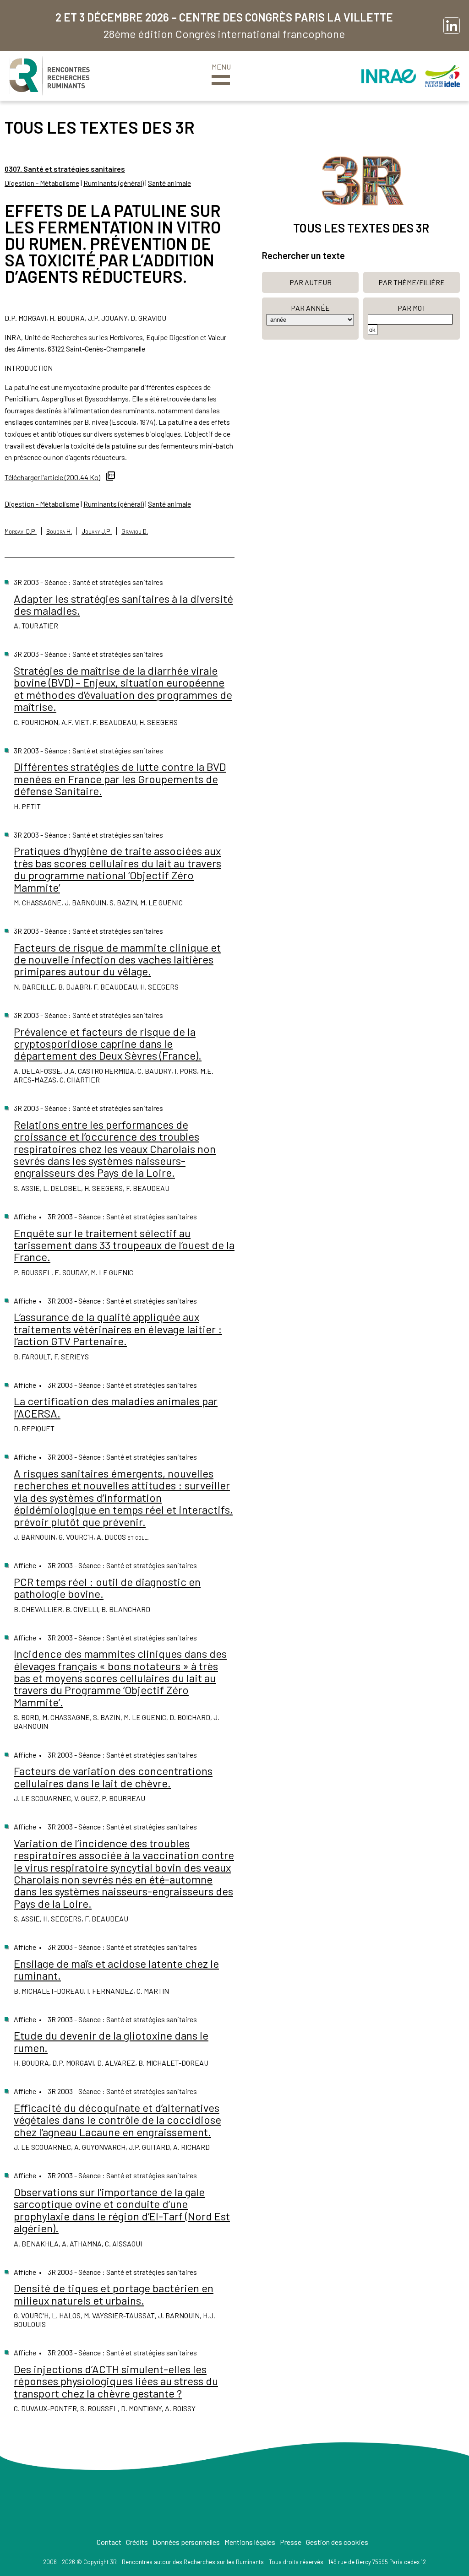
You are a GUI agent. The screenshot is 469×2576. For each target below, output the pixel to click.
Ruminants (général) (114, 183)
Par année (310, 308)
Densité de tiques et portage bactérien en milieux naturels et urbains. (114, 2294)
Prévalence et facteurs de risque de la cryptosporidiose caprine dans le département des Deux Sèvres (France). (108, 1044)
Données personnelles (186, 2542)
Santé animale (169, 183)
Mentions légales (250, 2542)
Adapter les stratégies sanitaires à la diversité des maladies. (123, 604)
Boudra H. (59, 531)
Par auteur (311, 282)
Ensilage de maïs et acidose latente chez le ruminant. (116, 1969)
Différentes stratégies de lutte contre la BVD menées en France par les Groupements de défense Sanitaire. (120, 779)
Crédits (137, 2542)
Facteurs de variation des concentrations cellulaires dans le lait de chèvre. (113, 1777)
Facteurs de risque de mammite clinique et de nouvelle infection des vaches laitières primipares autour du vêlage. (117, 959)
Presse (291, 2542)
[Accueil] (49, 76)
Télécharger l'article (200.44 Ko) (52, 477)
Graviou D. (135, 531)
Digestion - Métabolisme (42, 183)
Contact (109, 2542)
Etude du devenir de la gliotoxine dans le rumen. (111, 2041)
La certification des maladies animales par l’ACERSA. (116, 1407)
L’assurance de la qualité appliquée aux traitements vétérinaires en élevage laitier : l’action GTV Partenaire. (118, 1329)
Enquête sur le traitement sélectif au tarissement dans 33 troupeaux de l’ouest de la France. (124, 1245)
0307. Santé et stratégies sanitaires (65, 169)
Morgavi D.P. (21, 531)
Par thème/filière (412, 282)
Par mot (412, 308)
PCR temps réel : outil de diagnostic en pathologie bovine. (107, 1588)
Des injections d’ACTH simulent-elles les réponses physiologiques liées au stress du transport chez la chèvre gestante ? (116, 2381)
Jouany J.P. (97, 531)
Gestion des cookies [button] (337, 2542)
